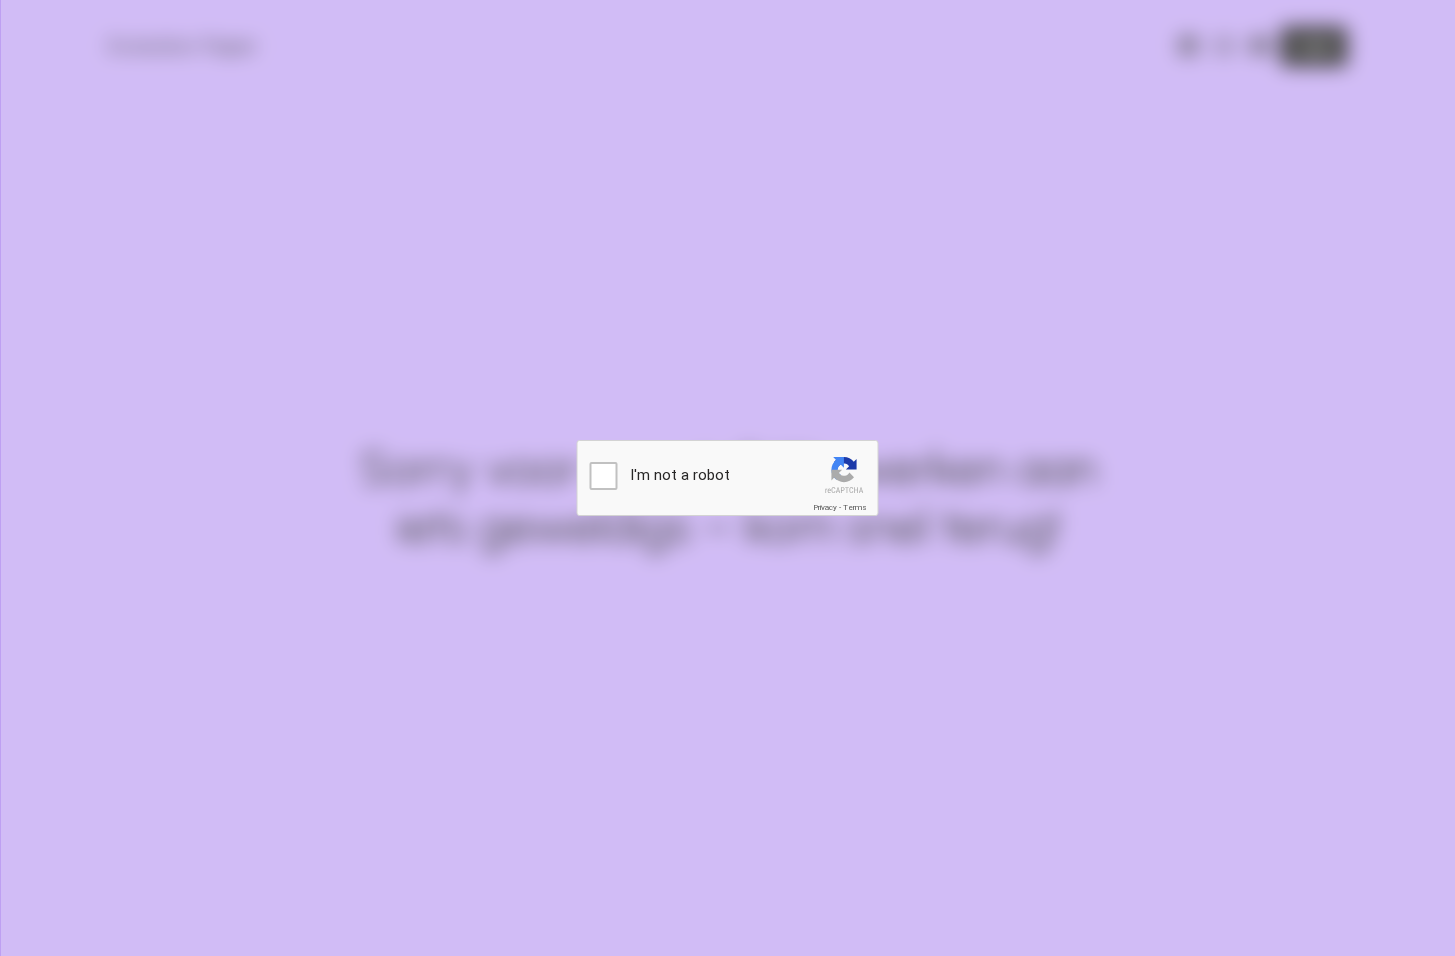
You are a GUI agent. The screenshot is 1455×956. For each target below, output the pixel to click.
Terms (855, 507)
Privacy (825, 507)
